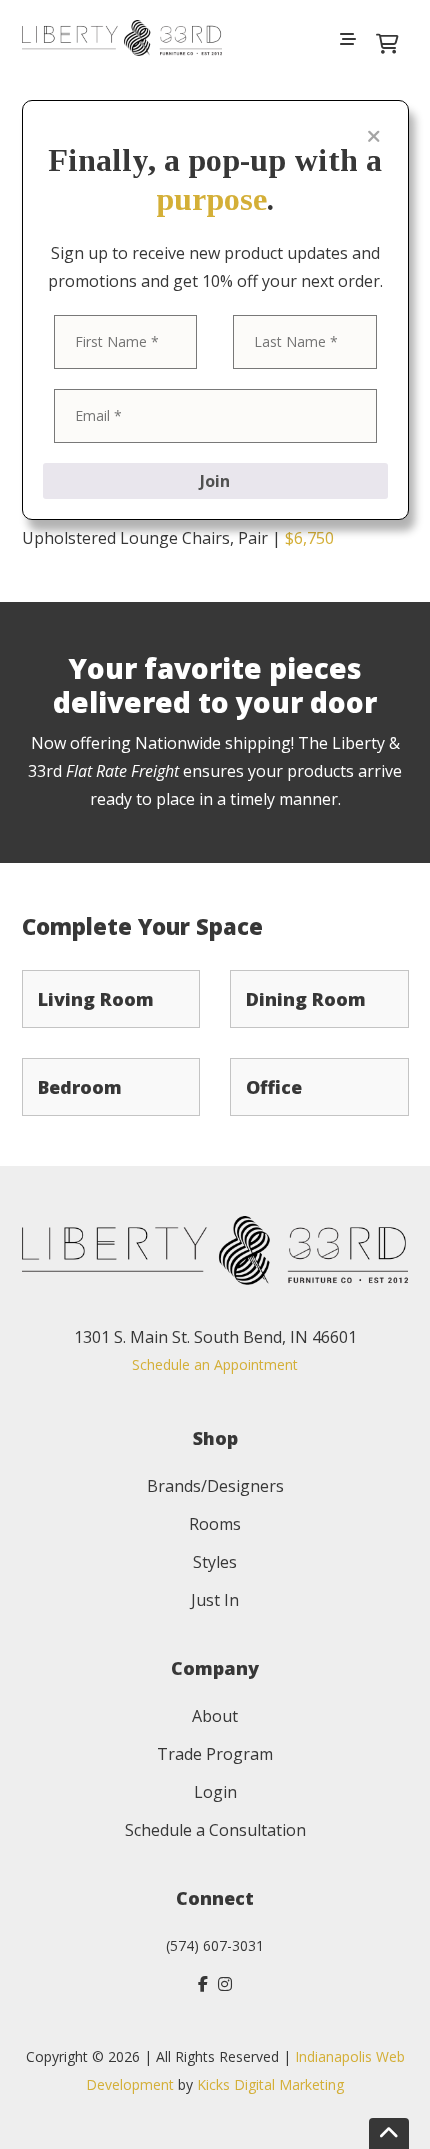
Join (215, 481)
